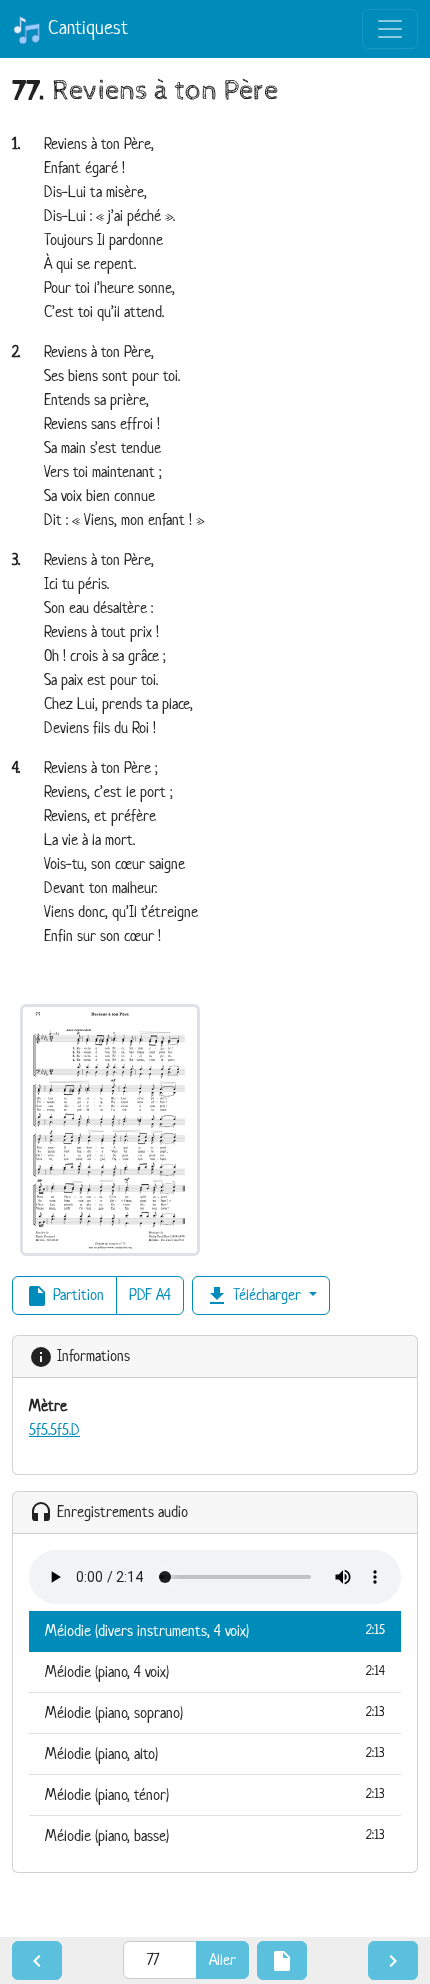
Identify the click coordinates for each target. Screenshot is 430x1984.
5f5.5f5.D (54, 1429)
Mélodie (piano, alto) (215, 1753)
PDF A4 (150, 1294)
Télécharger (255, 1296)
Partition (64, 1296)
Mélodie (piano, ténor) (215, 1794)
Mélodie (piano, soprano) (215, 1712)
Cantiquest (85, 27)
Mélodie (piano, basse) (215, 1835)
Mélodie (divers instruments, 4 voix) (215, 1630)
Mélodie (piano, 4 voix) (215, 1671)
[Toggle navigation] (390, 29)
